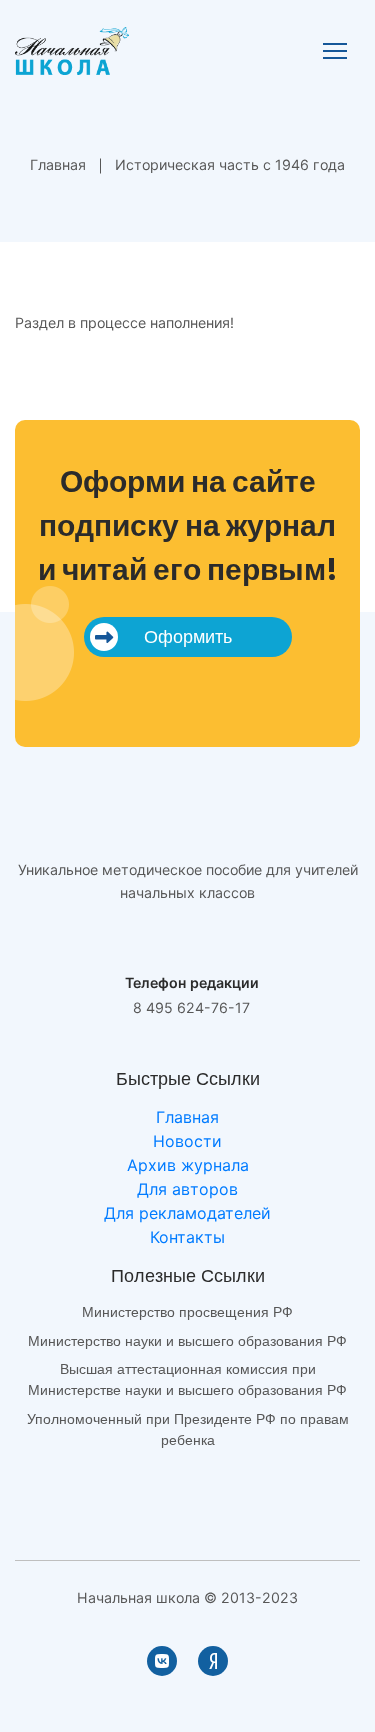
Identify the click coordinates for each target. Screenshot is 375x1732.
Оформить (188, 636)
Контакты (187, 1237)
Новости (187, 1141)
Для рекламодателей (187, 1213)
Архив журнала (188, 1165)
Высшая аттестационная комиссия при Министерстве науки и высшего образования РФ (187, 1379)
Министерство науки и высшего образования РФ (187, 1341)
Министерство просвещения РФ (187, 1312)
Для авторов (187, 1189)
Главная (58, 164)
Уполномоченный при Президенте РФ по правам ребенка (188, 1429)
